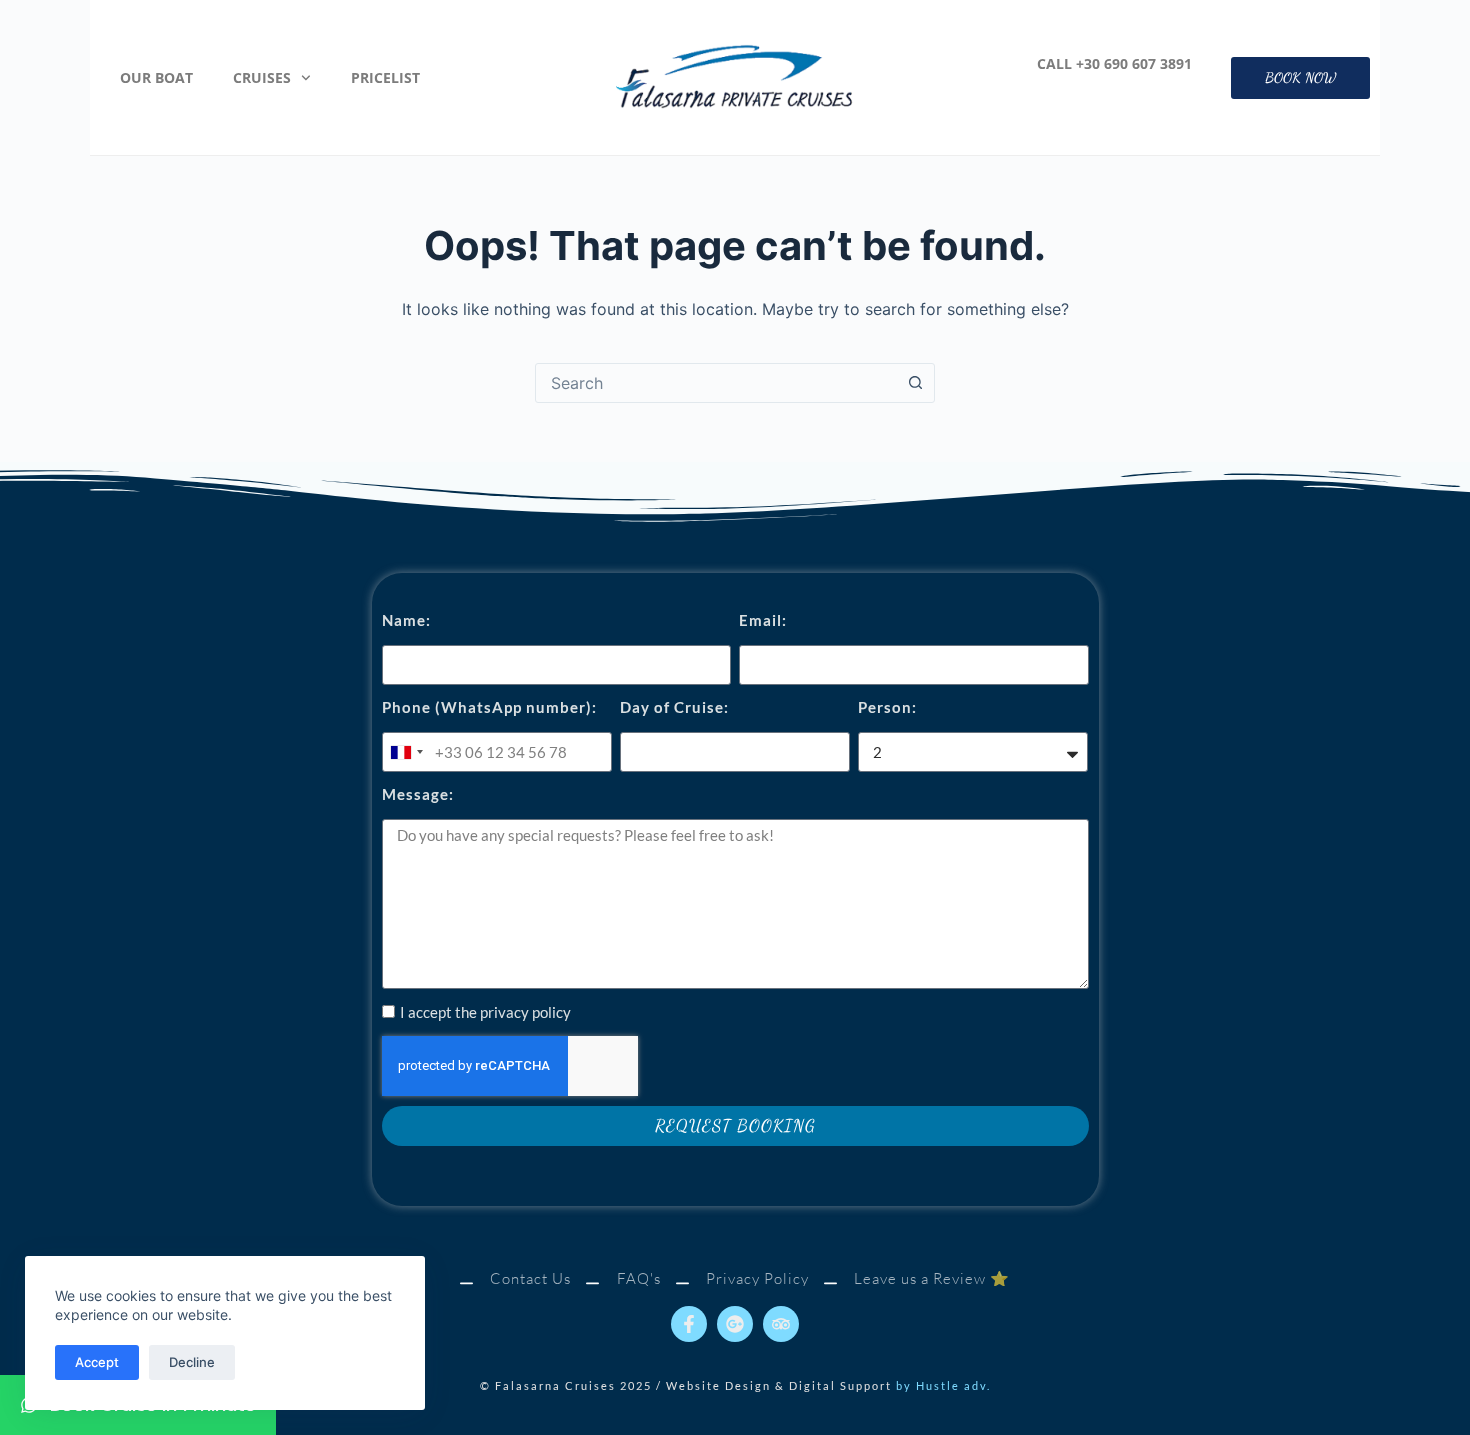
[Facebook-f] (689, 1324)
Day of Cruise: (674, 707)
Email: (763, 620)
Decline (192, 1362)
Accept (97, 1362)
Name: (406, 620)
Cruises (262, 77)
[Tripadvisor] (781, 1324)
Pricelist (385, 77)
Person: (887, 707)
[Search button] (915, 383)
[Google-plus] (735, 1324)
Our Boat (156, 77)
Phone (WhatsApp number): (489, 707)
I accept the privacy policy (485, 1012)
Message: (418, 794)
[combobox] (716, 383)
